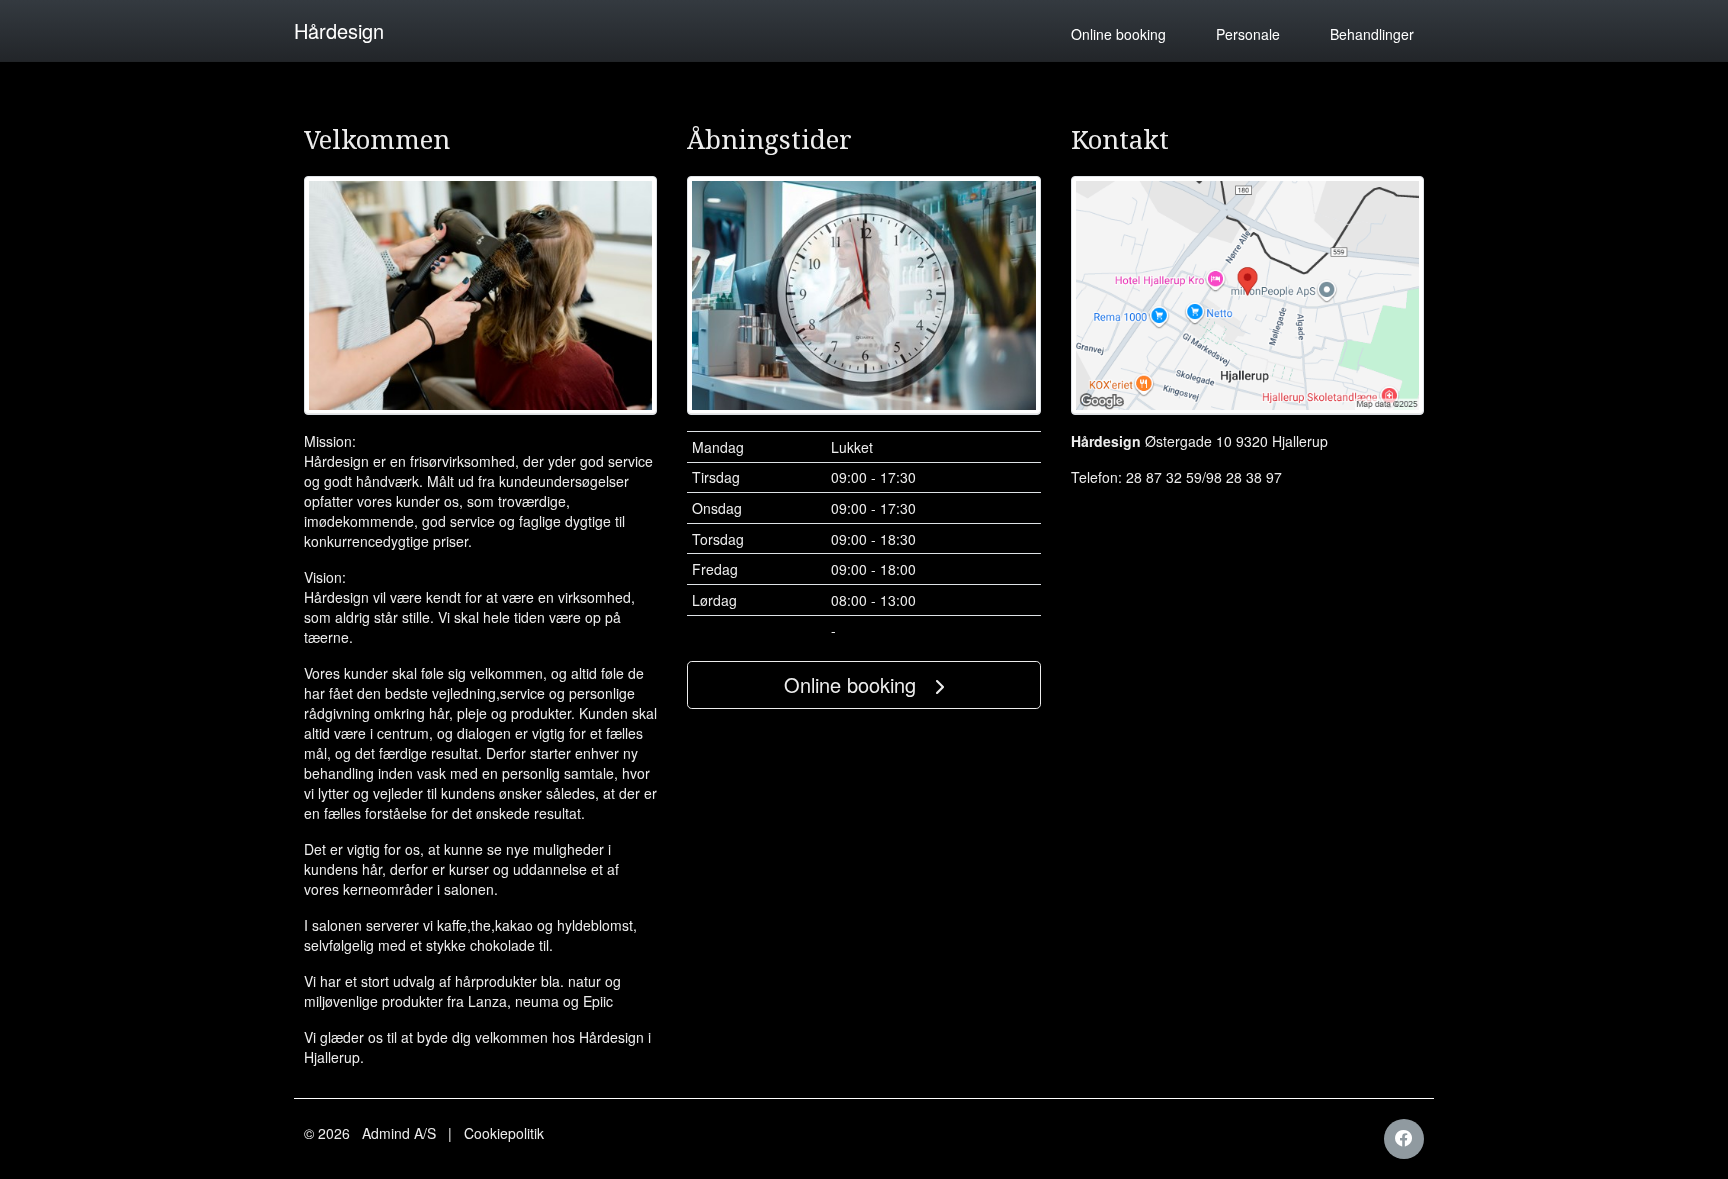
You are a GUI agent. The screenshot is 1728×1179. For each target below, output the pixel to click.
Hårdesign (339, 30)
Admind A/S (399, 1133)
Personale (1248, 34)
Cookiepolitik (504, 1133)
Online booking (1118, 34)
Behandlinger (1372, 34)
